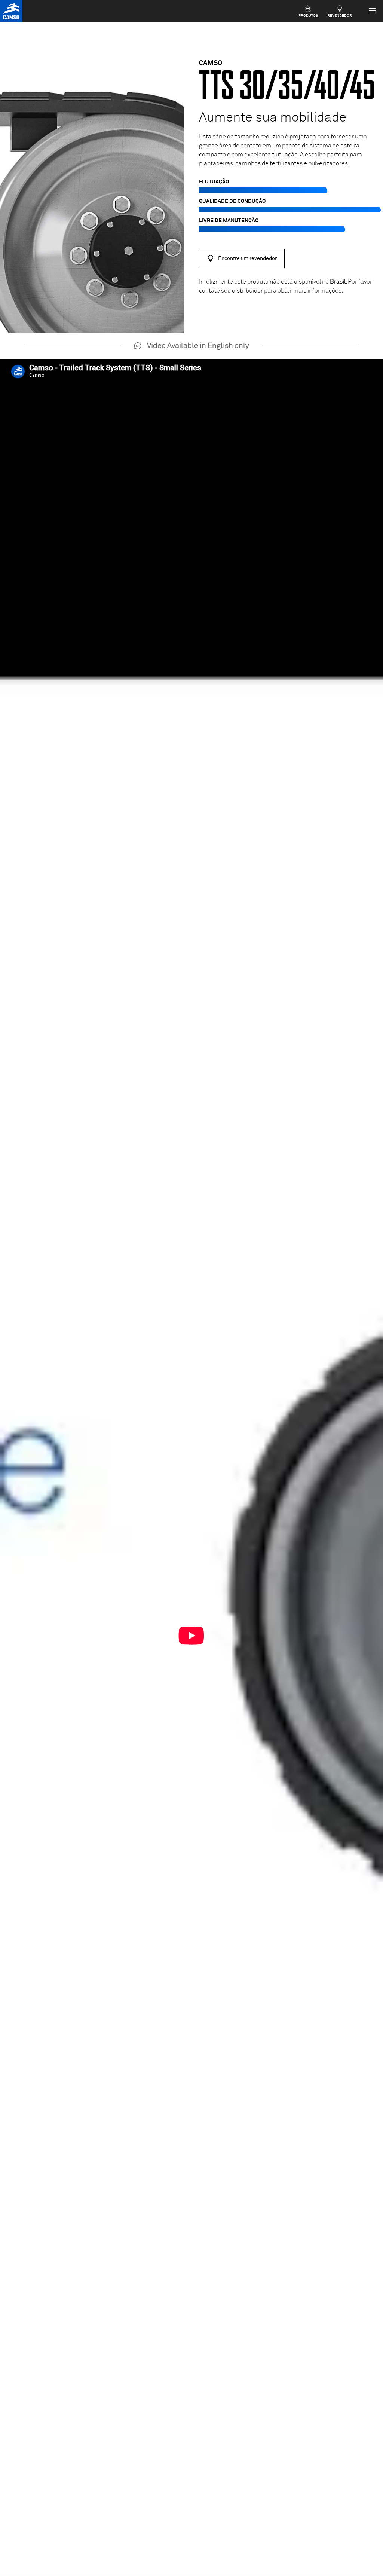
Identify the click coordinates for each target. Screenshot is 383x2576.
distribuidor (247, 291)
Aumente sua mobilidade (273, 118)
